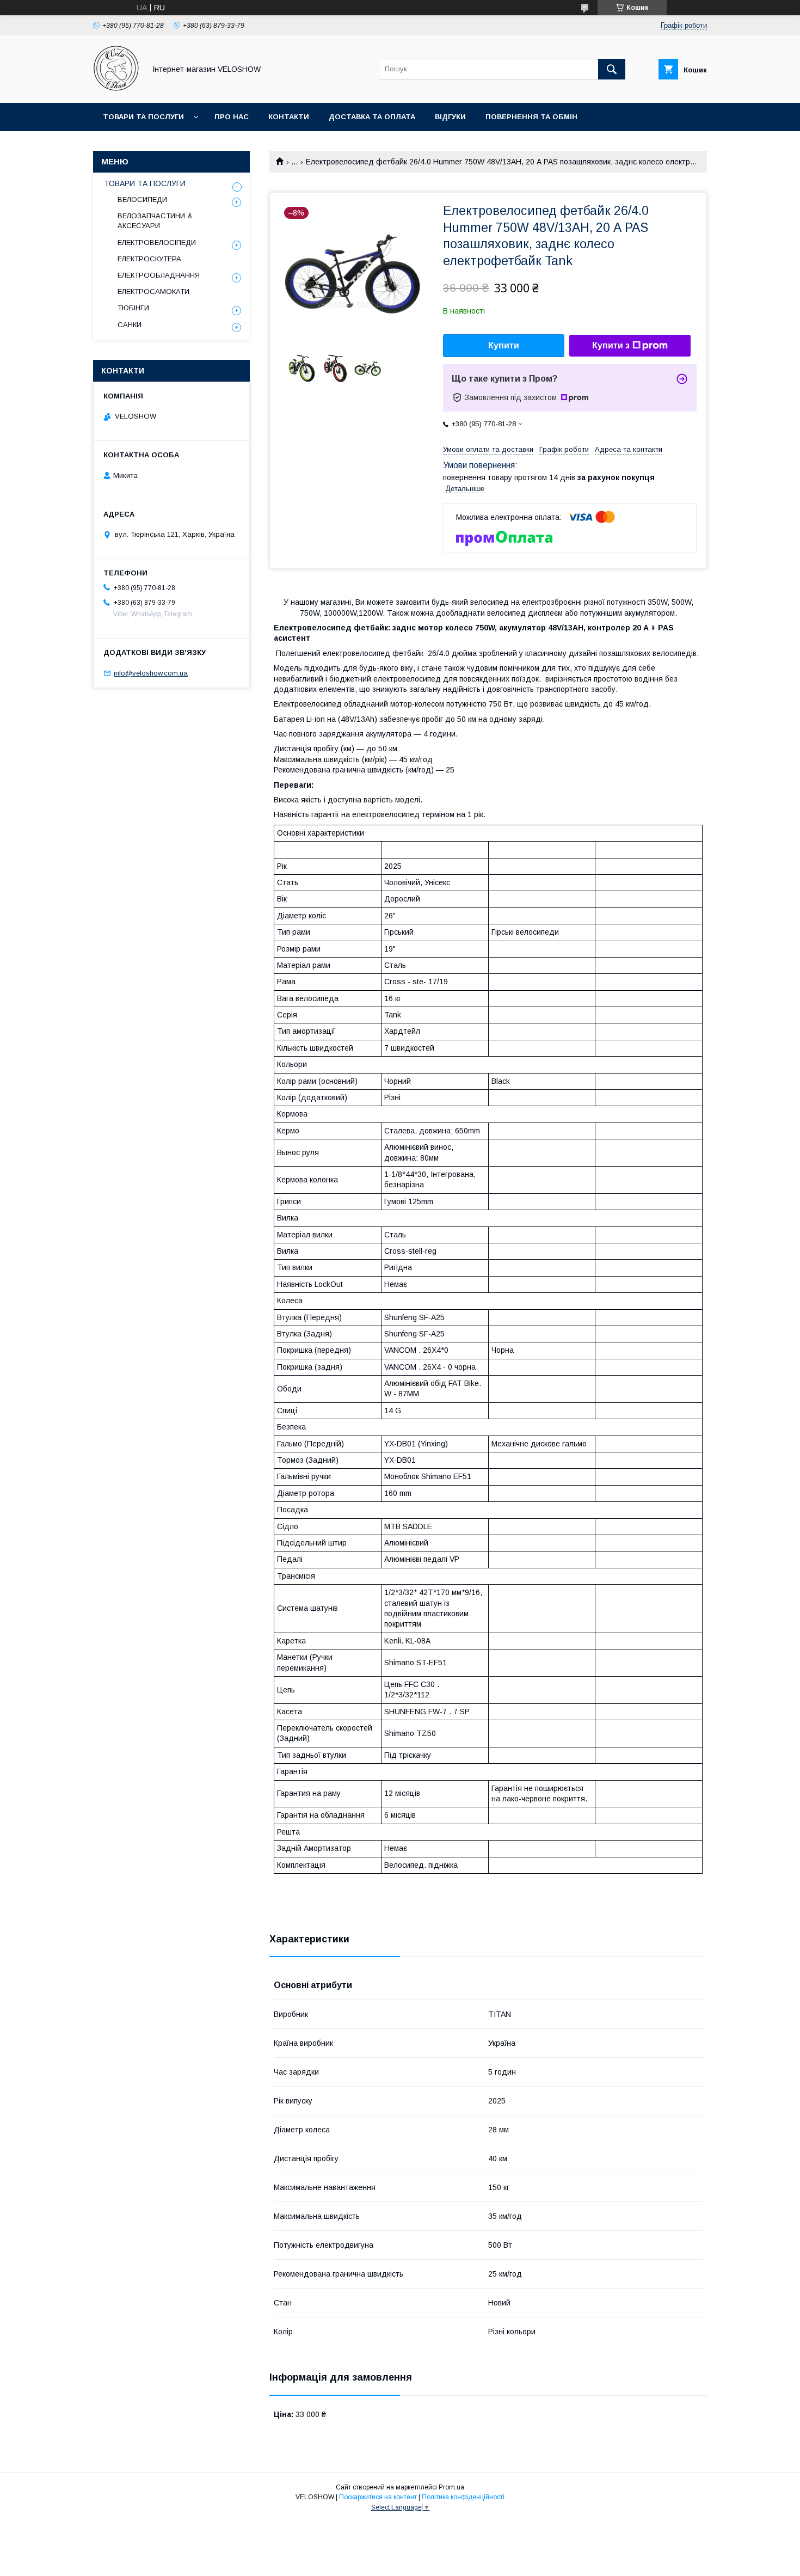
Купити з (611, 345)
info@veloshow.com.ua (151, 673)
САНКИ (130, 325)
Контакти (289, 117)
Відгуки (450, 117)
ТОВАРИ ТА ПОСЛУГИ (145, 183)
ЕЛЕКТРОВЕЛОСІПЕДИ (157, 243)
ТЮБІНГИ (133, 308)
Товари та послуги (143, 117)
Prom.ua (451, 2487)
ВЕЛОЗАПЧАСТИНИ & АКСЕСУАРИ (155, 221)
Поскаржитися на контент (378, 2497)
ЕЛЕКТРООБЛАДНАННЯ (159, 275)
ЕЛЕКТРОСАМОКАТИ (153, 292)
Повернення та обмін (531, 117)
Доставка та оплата (372, 117)
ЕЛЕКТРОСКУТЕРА (149, 259)
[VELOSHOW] (116, 89)
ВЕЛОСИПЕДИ (142, 200)
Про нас (232, 117)
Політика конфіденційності (463, 2497)
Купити (504, 345)
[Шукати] (612, 69)
